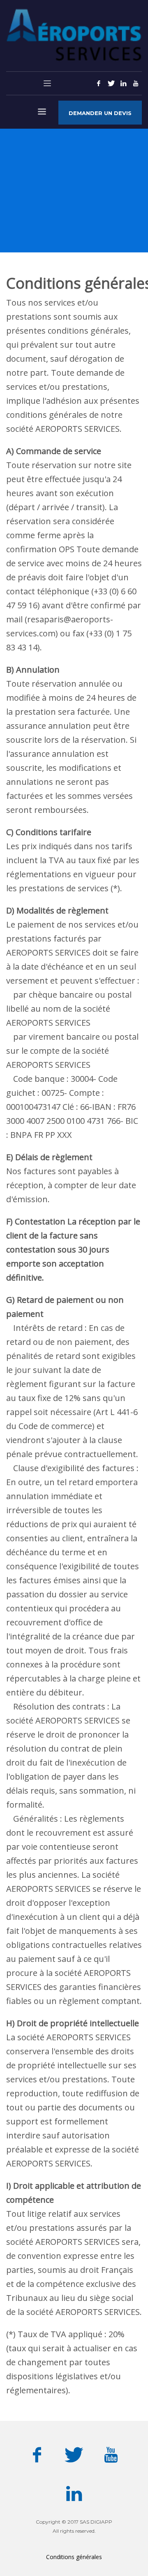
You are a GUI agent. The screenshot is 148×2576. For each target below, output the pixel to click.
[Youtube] (136, 83)
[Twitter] (111, 83)
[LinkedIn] (123, 83)
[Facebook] (99, 83)
